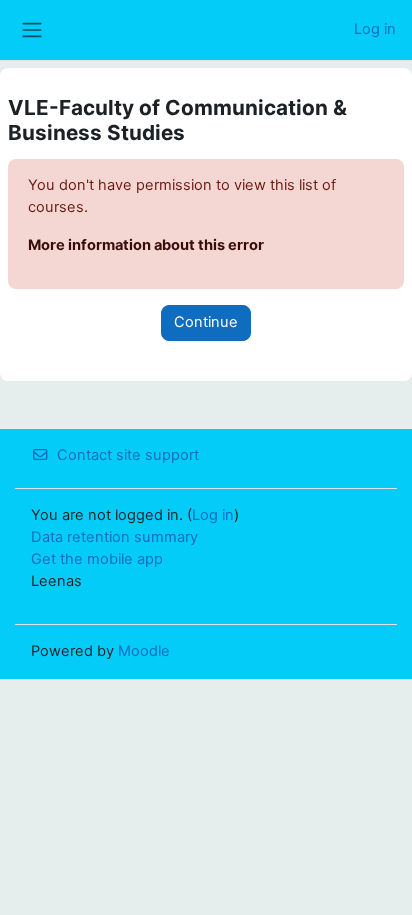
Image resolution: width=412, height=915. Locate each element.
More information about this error (146, 245)
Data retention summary (114, 537)
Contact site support (128, 455)
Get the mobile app (97, 559)
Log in (375, 29)
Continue (206, 322)
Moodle (144, 651)
